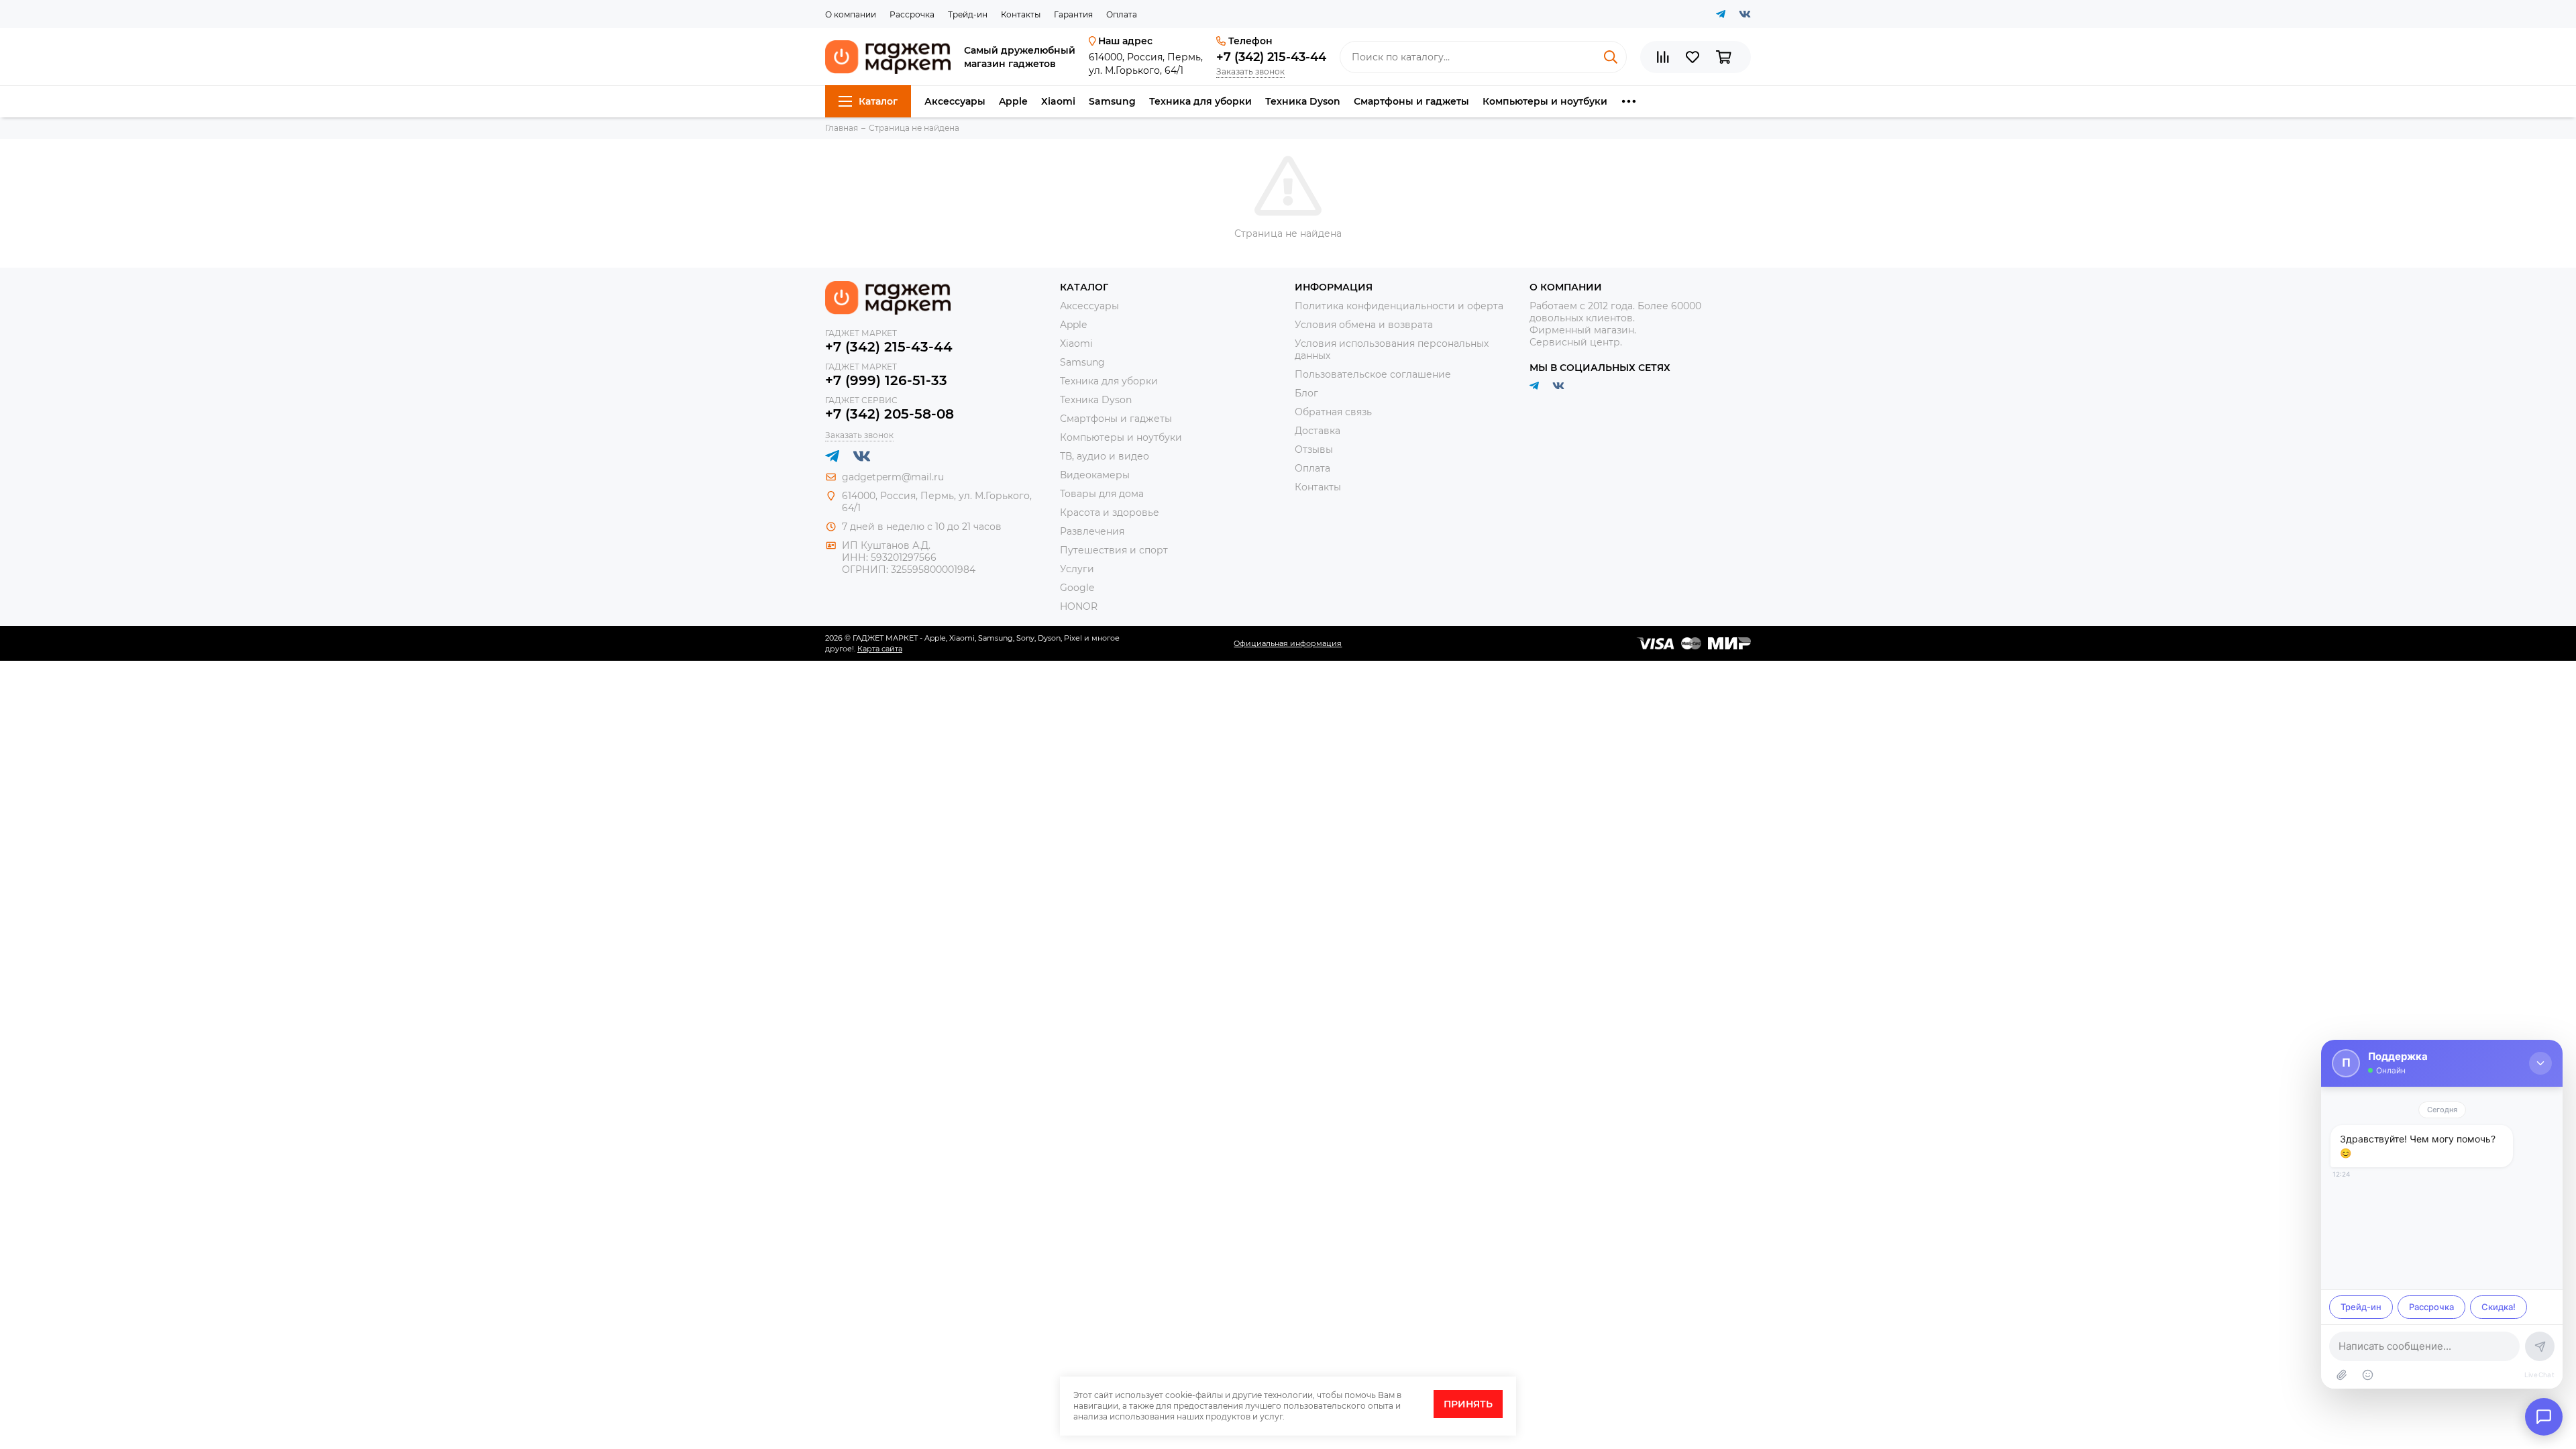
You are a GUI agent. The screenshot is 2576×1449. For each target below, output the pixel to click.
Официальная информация (1288, 643)
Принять (1468, 1404)
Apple (1013, 101)
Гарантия (1073, 14)
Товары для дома (1102, 494)
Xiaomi (1058, 101)
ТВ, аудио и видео (1105, 456)
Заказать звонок (1250, 71)
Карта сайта (880, 649)
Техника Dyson (1303, 101)
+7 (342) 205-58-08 (890, 414)
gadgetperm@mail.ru (893, 477)
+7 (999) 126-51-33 (886, 380)
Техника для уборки (1200, 101)
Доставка (1318, 431)
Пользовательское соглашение (1373, 374)
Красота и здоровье (1110, 513)
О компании (851, 14)
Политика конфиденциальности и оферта (1399, 306)
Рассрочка (912, 14)
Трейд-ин (968, 14)
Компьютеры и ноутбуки (1545, 101)
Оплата (1122, 14)
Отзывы (1314, 449)
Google (1077, 588)
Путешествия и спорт (1114, 550)
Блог (1306, 393)
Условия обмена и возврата (1364, 325)
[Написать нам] (2544, 1417)
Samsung (1112, 101)
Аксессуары (955, 101)
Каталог (878, 101)
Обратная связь (1333, 412)
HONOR (1079, 606)
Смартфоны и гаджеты (1411, 101)
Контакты (1021, 14)
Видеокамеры (1095, 475)
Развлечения (1092, 531)
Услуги (1077, 569)
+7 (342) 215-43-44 (1271, 57)
